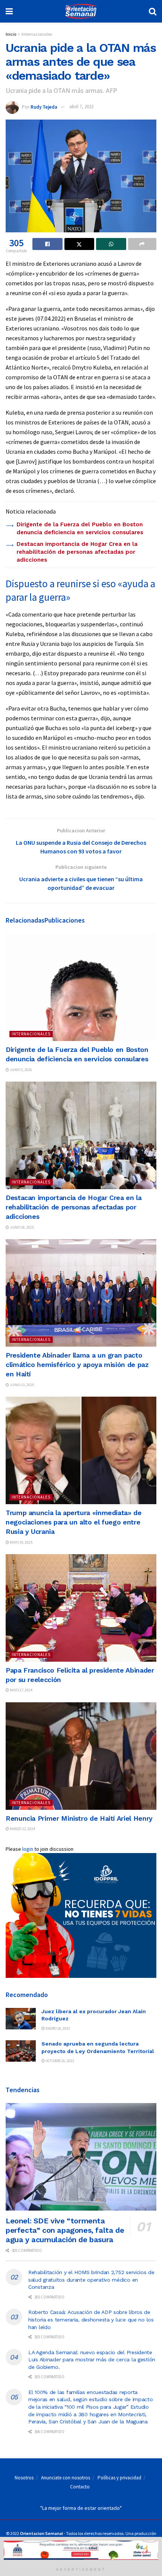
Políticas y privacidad (119, 2478)
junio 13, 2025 (21, 1385)
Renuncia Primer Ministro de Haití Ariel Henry (79, 1818)
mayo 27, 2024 (21, 1690)
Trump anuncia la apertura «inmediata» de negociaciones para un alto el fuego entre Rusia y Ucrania (74, 1522)
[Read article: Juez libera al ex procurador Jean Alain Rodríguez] (21, 2019)
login (28, 1849)
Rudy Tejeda (44, 107)
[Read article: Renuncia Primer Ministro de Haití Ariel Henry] (81, 1756)
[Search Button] (153, 11)
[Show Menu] (9, 11)
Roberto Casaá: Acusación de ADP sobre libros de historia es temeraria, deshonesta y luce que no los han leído (91, 2319)
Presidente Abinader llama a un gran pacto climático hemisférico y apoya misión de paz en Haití (77, 1365)
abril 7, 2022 (81, 107)
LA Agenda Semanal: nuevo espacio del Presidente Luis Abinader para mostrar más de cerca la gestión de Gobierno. (92, 2360)
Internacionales (37, 34)
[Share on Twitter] (79, 244)
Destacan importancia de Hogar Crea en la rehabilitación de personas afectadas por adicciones (77, 552)
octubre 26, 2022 (60, 2061)
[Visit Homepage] (81, 11)
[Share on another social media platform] (142, 244)
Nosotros (24, 2478)
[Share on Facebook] (47, 244)
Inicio (11, 34)
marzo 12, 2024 (22, 1829)
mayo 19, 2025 (21, 1542)
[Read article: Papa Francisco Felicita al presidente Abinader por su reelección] (81, 1608)
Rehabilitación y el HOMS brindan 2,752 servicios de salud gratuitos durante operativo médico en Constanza (91, 2280)
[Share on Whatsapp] (111, 244)
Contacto (80, 2487)
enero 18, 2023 (57, 2028)
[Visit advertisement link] (81, 1915)
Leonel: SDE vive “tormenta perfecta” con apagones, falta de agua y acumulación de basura (65, 2230)
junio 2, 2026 (21, 1070)
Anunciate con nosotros (66, 2478)
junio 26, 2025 (21, 1227)
